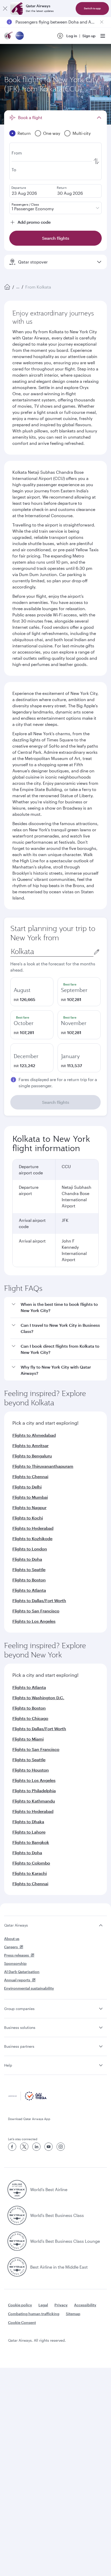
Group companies (19, 2009)
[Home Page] (7, 287)
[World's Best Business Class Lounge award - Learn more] (17, 2241)
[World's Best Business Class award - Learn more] (17, 2215)
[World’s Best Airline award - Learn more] (17, 2190)
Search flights (56, 1102)
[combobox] (52, 952)
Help (8, 2065)
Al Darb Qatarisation (22, 1972)
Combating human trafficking (34, 2314)
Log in (72, 36)
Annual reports (17, 1980)
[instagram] (61, 2147)
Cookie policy (20, 2305)
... (18, 287)
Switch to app (92, 8)
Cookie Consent (22, 2322)
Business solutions (20, 2027)
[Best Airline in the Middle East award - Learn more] (17, 2267)
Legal (43, 2305)
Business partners (19, 2046)
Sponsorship (15, 1963)
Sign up (89, 36)
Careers (11, 1947)
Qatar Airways (16, 1925)
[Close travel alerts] (102, 22)
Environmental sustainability (29, 1988)
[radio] (32, 992)
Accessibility (85, 2305)
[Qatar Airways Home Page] (9, 36)
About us (12, 1939)
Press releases (17, 1955)
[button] (59, 1308)
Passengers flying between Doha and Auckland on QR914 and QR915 (55, 22)
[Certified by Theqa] (27, 2099)
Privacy (61, 2305)
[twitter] (24, 2147)
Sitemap (73, 2314)
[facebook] (12, 2147)
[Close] (5, 9)
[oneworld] (20, 36)
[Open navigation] (103, 36)
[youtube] (49, 2147)
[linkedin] (36, 2147)
